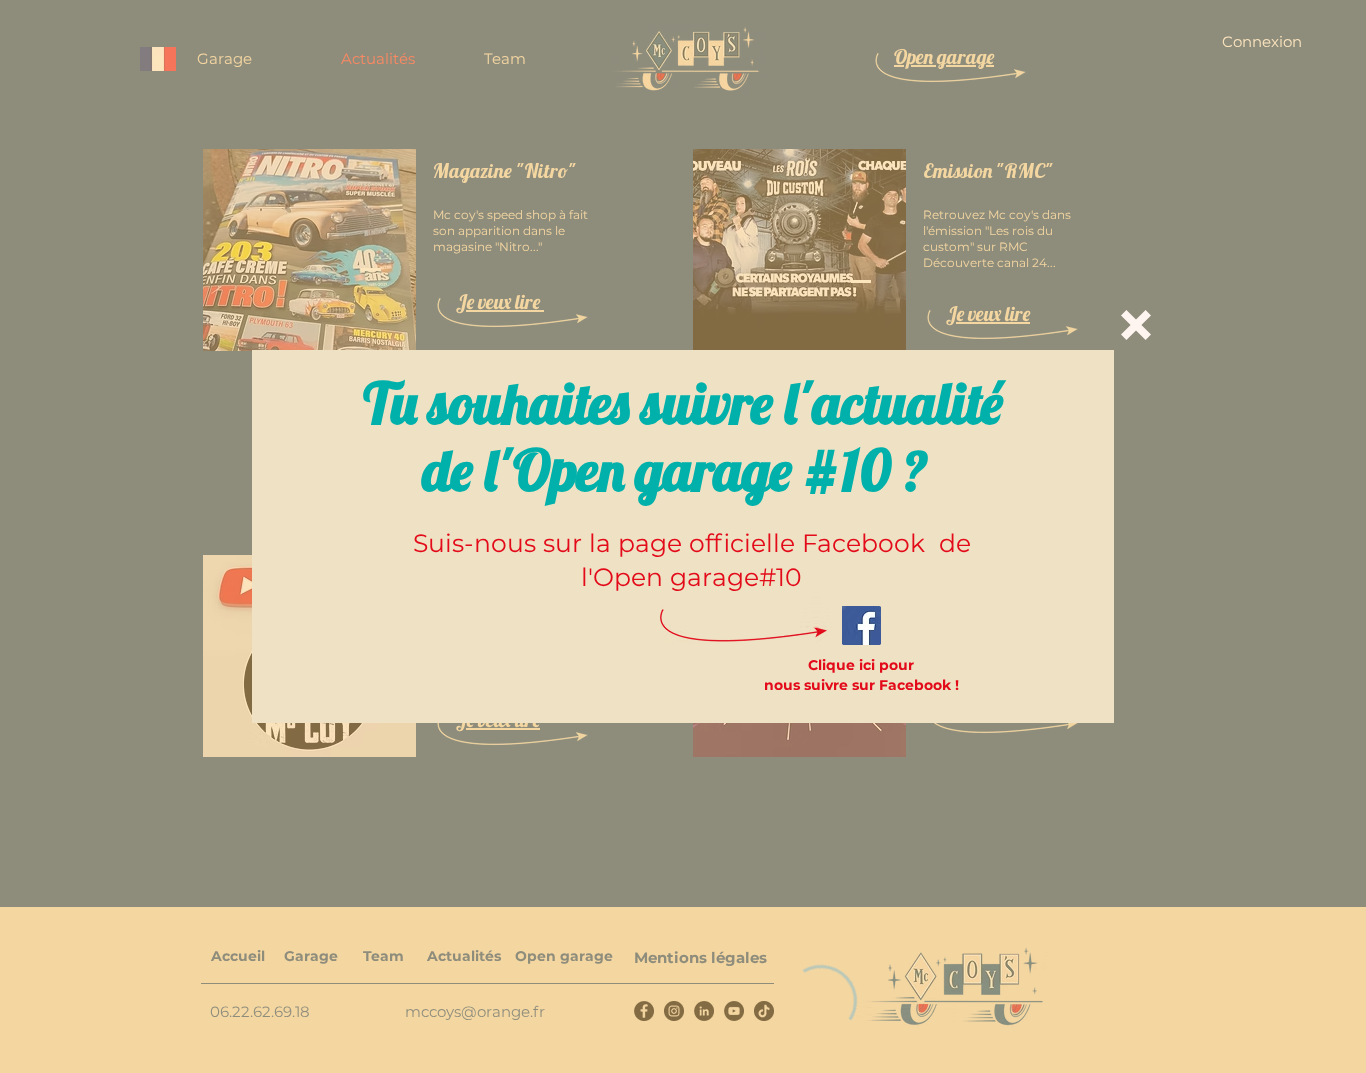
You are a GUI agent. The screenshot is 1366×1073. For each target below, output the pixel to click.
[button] (1136, 325)
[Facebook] (861, 625)
